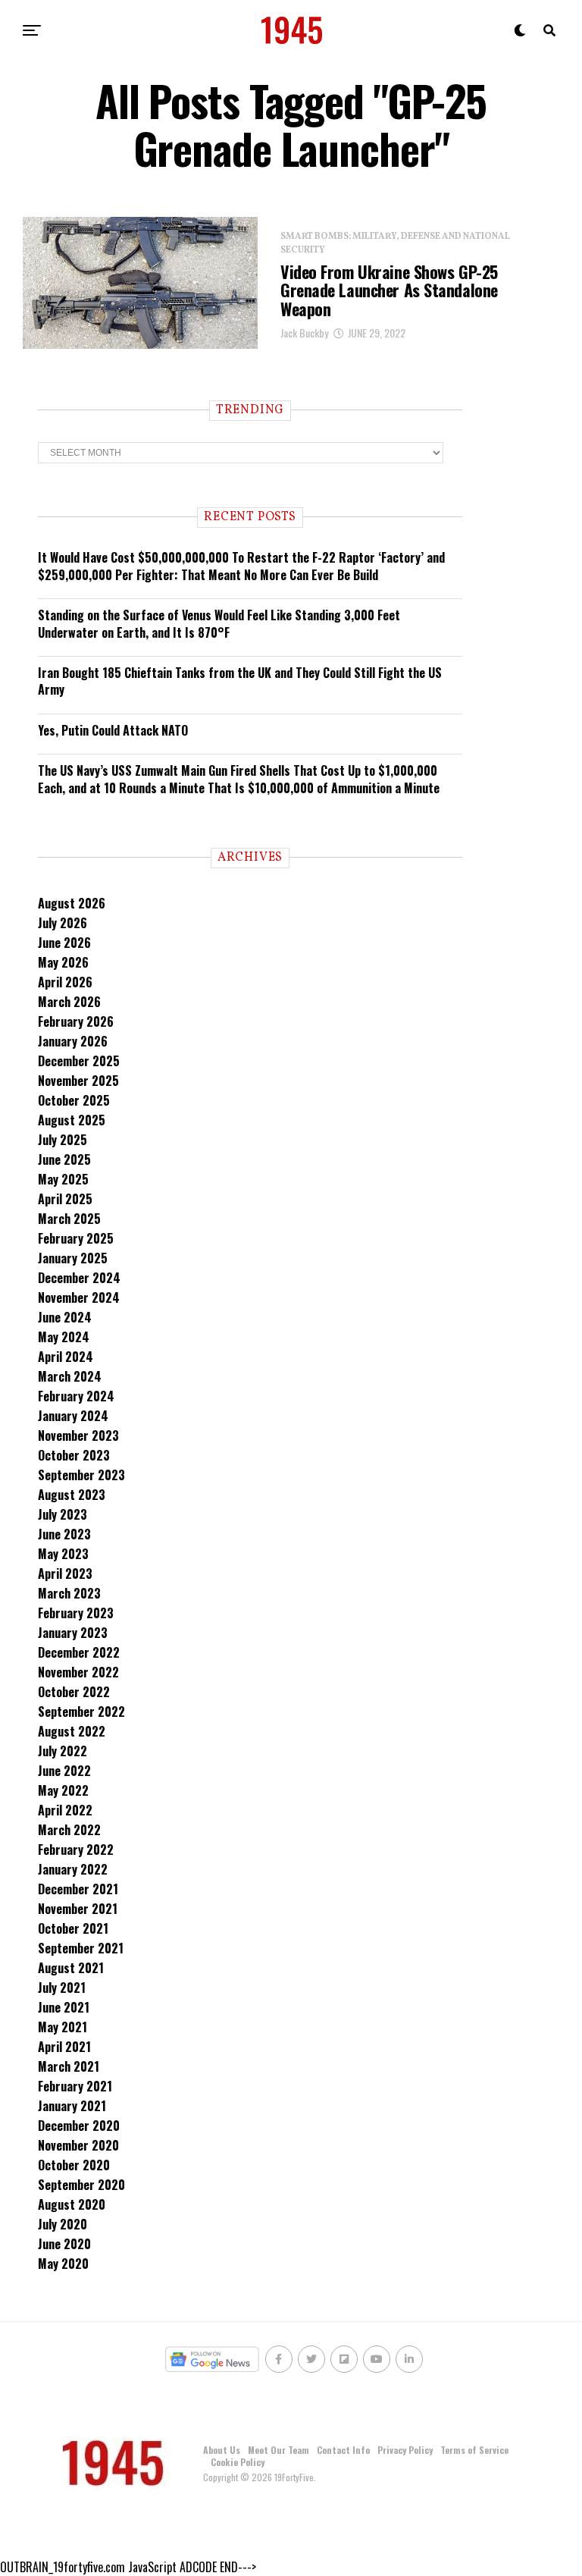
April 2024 (66, 1357)
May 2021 (63, 2027)
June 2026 (64, 943)
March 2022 (69, 1830)
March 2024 (70, 1376)
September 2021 (81, 1948)
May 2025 (63, 1179)
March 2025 (69, 1219)
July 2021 (62, 1988)
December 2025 (79, 1061)
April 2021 (64, 2047)
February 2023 (76, 1613)
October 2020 (74, 2165)
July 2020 (63, 2224)
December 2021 (78, 1889)
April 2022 (65, 1810)
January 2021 (72, 2106)
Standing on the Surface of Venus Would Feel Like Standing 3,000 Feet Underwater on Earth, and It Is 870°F (219, 623)
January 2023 (73, 1633)
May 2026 (63, 962)
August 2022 (72, 1731)
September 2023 (81, 1475)
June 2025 (64, 1159)
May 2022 (63, 1790)
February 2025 (76, 1238)
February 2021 (75, 2086)
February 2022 (76, 1850)
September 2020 (81, 2185)
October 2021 (73, 1928)
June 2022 (64, 1771)
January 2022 (73, 1869)
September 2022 (81, 1712)
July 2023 (63, 1514)
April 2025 (65, 1199)
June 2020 (64, 2244)
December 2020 (79, 2126)
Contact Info (343, 2450)
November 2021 (78, 1909)
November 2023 (78, 1435)
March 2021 (69, 2066)
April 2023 (65, 1574)
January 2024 (73, 1416)
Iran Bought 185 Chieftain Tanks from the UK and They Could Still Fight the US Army (240, 681)
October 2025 (74, 1100)
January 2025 (73, 1258)
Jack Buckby (304, 333)
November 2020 (78, 2145)
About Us (222, 2450)
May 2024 (64, 1337)
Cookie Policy (238, 2462)
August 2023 (72, 1495)
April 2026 (65, 982)
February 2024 (76, 1396)
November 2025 (78, 1081)
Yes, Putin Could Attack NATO (113, 730)
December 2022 (79, 1652)
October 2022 (74, 1692)
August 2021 (71, 1968)
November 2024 (79, 1297)
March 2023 (69, 1593)
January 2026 (73, 1041)
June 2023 (64, 1534)
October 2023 (74, 1455)
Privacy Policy (405, 2450)
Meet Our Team (278, 2450)
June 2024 (65, 1317)
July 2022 (63, 1751)
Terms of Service (474, 2450)
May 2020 (63, 2264)
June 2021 (64, 2007)
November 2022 (78, 1672)
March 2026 (69, 1002)
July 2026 (63, 923)
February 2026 (76, 1021)
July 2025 (63, 1140)
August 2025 (72, 1120)
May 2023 (63, 1554)
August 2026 (72, 903)
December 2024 (79, 1278)
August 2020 (72, 2204)
